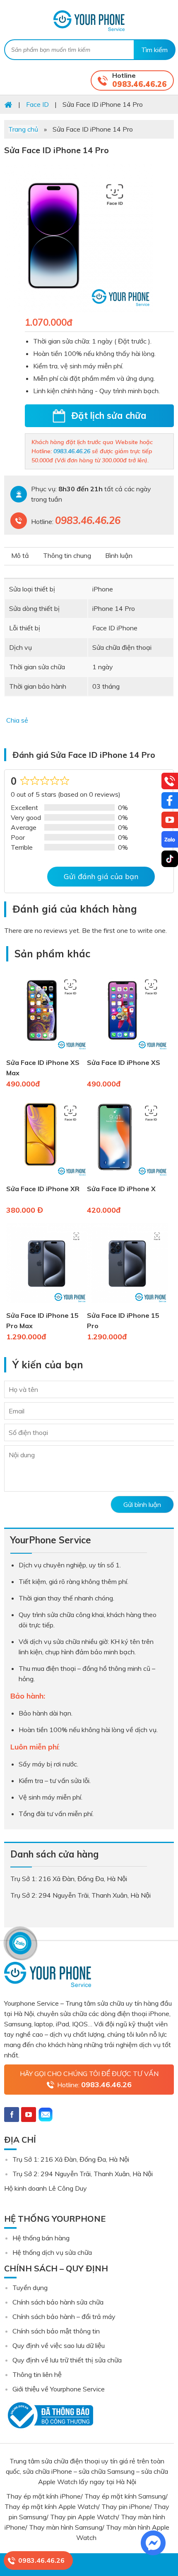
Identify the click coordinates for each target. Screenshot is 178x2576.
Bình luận (119, 555)
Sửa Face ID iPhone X (121, 1189)
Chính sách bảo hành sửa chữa (58, 2302)
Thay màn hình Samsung (66, 2527)
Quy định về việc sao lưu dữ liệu (59, 2345)
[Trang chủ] (8, 104)
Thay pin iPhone (126, 2506)
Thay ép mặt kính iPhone (43, 2496)
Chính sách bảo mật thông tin (56, 2331)
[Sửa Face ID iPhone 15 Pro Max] (47, 1305)
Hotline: (94, 2085)
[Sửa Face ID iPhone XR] (47, 1178)
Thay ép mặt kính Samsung (125, 2496)
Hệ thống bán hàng (41, 2238)
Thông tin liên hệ (37, 2374)
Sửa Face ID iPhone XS (124, 1062)
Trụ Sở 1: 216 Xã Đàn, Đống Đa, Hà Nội (71, 2159)
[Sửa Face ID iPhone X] (127, 1178)
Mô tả (20, 555)
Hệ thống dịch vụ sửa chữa (52, 2252)
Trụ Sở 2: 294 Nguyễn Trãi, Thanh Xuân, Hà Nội (83, 2174)
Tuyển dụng (30, 2288)
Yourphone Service (89, 21)
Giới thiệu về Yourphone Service (59, 2389)
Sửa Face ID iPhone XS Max (43, 1068)
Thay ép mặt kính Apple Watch (51, 2506)
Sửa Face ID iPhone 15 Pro (123, 1320)
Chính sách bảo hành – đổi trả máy (64, 2316)
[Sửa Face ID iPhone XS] (127, 1052)
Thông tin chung (67, 555)
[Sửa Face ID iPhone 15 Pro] (127, 1305)
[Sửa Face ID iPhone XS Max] (47, 1052)
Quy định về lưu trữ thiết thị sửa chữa (67, 2360)
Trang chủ (23, 129)
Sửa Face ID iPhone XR (43, 1189)
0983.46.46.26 (140, 84)
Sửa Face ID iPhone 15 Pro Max (42, 1320)
